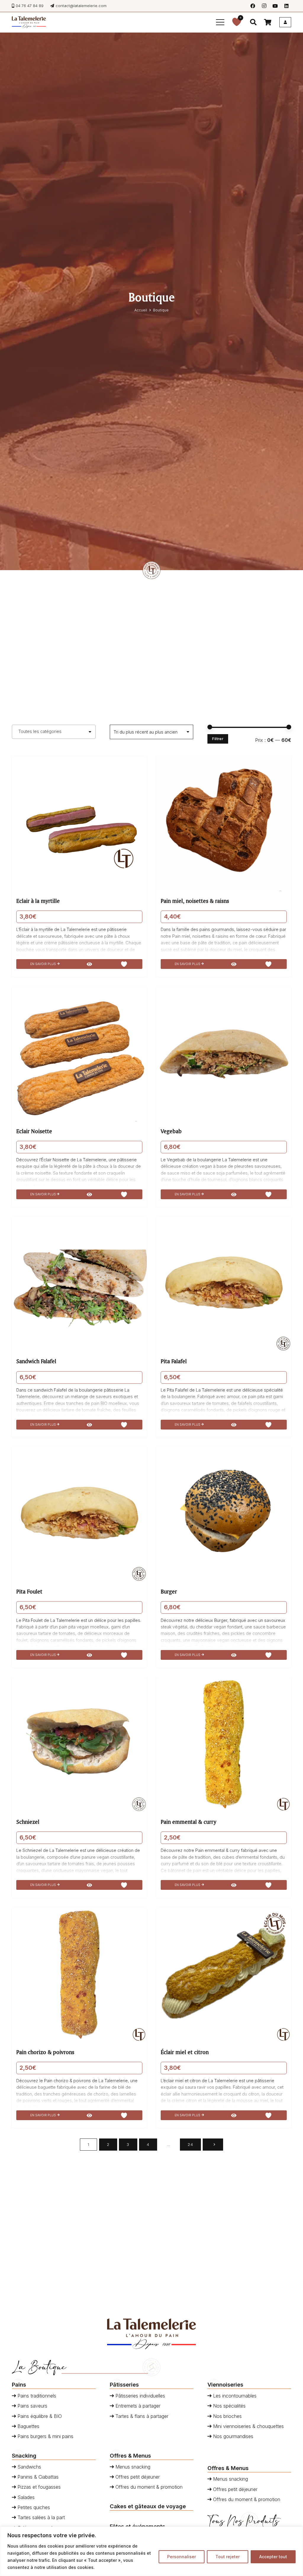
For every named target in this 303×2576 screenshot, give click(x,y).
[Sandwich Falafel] (79, 1284)
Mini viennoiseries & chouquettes (248, 2426)
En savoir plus (43, 964)
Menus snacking (132, 2467)
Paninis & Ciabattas (37, 2477)
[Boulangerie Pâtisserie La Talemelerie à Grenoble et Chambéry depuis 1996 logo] (29, 22)
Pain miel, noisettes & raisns (195, 901)
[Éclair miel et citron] (224, 1975)
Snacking (24, 2456)
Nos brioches (227, 2416)
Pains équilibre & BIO (39, 2416)
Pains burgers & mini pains (45, 2436)
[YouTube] (275, 6)
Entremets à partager (137, 2406)
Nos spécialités (229, 2406)
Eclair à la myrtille (38, 901)
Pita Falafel (174, 1361)
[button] (220, 22)
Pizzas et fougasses (38, 2487)
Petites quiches (33, 2507)
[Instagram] (264, 6)
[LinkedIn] (286, 6)
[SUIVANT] (213, 2145)
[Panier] (267, 22)
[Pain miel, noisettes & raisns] (224, 824)
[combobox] (54, 732)
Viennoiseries (225, 2384)
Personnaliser (182, 2557)
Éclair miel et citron (185, 2052)
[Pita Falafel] (224, 1284)
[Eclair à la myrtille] (79, 824)
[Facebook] (253, 6)
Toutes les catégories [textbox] (40, 731)
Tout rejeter (228, 2557)
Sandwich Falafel (36, 1361)
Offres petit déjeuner (137, 2477)
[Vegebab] (224, 1054)
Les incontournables (234, 2396)
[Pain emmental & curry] (224, 1744)
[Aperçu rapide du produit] (89, 964)
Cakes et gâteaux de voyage (148, 2506)
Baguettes (28, 2426)
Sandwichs (29, 2467)
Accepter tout (273, 2557)
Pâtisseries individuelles (140, 2396)
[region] (151, 2551)
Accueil (141, 310)
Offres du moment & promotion (148, 2487)
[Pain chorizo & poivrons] (79, 1975)
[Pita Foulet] (79, 1514)
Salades (25, 2497)
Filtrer (218, 739)
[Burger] (224, 1514)
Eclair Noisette (34, 1131)
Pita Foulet (29, 1591)
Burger (169, 1591)
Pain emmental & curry (188, 1822)
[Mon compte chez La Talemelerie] (285, 22)
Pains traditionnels (36, 2396)
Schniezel (28, 1822)
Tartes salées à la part (40, 2517)
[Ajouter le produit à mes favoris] (124, 964)
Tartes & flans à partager (141, 2416)
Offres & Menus (130, 2456)
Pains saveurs (32, 2406)
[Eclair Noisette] (79, 1054)
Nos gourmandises (232, 2436)
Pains (19, 2384)
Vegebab (171, 1131)
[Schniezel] (79, 1744)
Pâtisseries (124, 2384)
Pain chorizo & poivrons (45, 2052)
